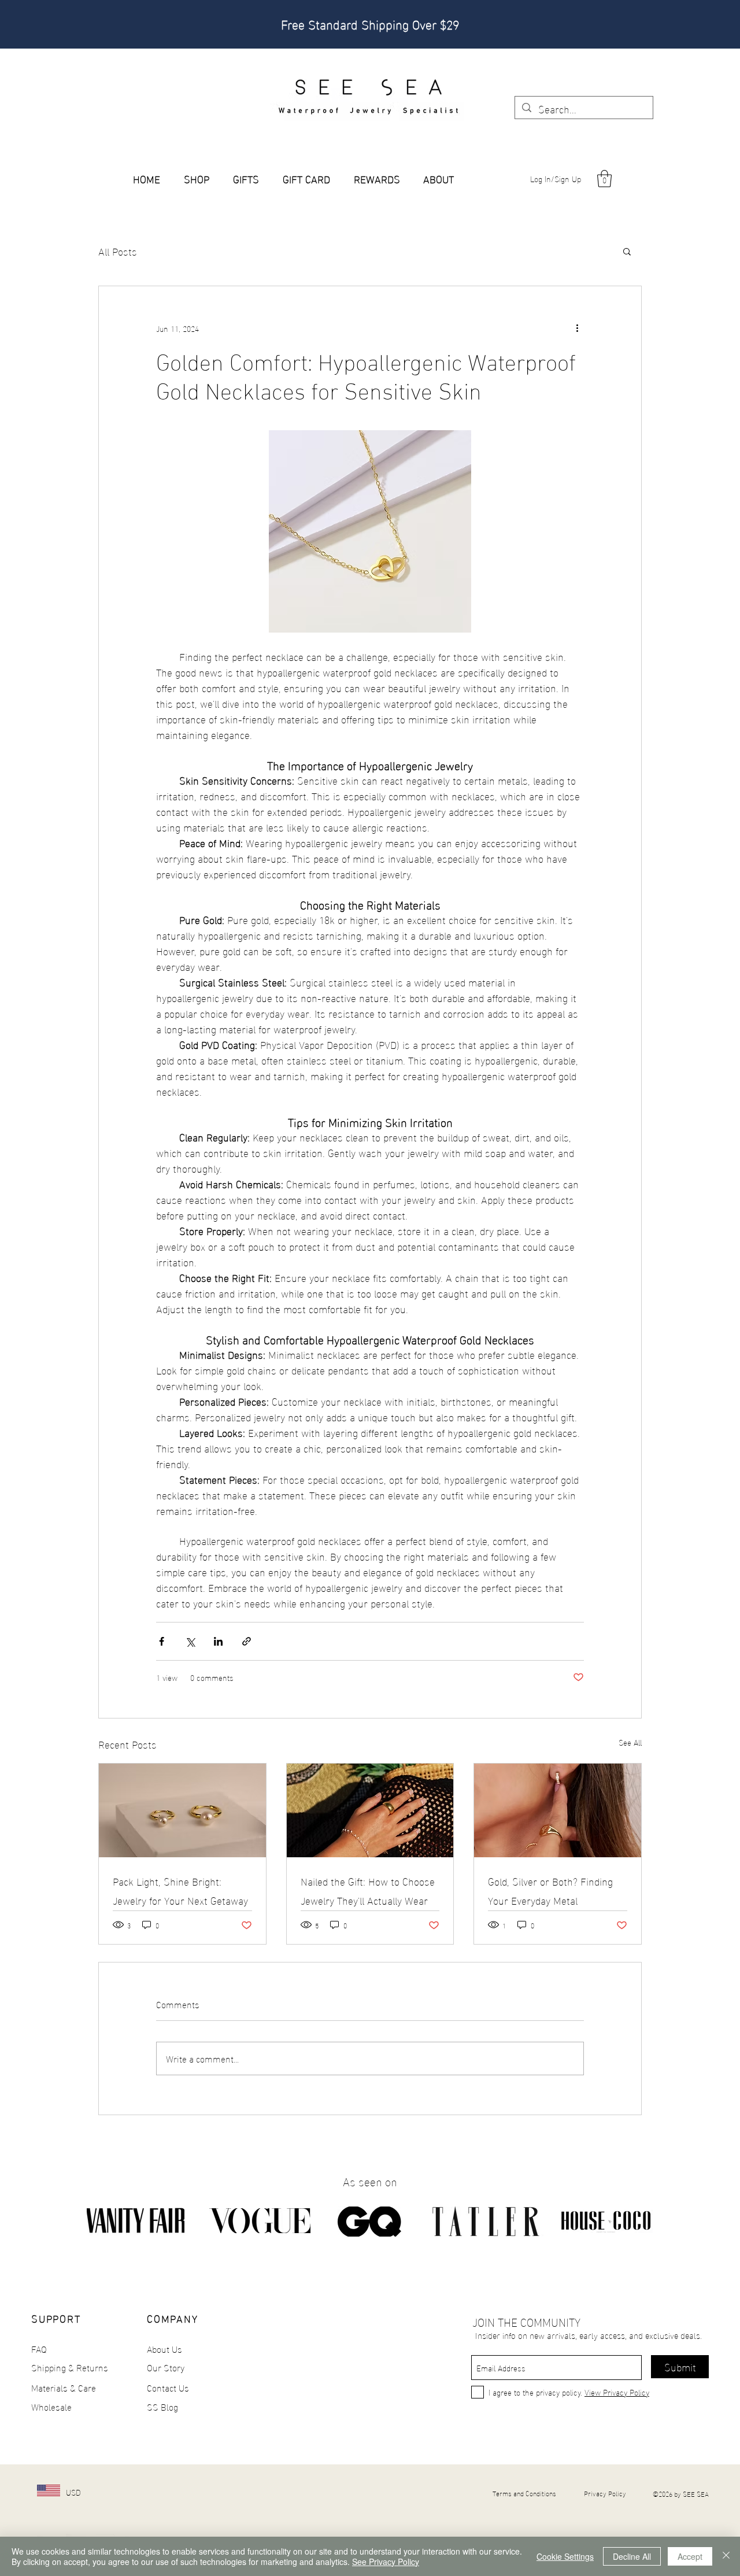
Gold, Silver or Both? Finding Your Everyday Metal (550, 1890)
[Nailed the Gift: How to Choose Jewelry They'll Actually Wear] (370, 1810)
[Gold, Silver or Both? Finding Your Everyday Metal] (558, 1810)
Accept (690, 2556)
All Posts (118, 251)
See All (630, 1742)
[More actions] (577, 328)
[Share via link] (247, 1641)
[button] (604, 179)
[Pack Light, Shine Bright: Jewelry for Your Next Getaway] (182, 1810)
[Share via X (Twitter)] (190, 1641)
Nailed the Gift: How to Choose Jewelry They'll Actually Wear (368, 1890)
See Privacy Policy (386, 2562)
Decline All (632, 2556)
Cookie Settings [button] (565, 2556)
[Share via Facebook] (162, 1641)
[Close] (726, 2556)
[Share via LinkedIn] (218, 1641)
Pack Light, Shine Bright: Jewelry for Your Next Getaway (180, 1890)
